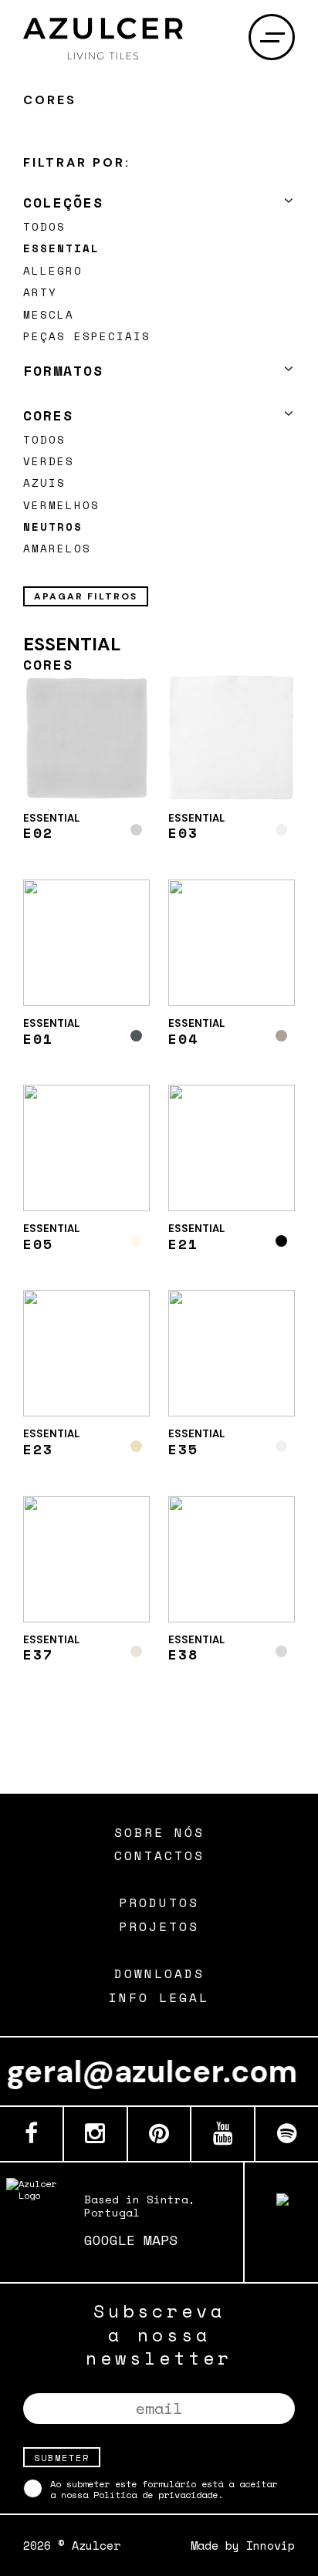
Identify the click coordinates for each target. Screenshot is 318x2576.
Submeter (62, 2457)
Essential (61, 248)
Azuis (44, 483)
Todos (44, 226)
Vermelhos (61, 505)
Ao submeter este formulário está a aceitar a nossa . (164, 2488)
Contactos (159, 1856)
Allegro (53, 270)
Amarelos (57, 548)
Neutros (53, 527)
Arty (40, 292)
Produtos (159, 1903)
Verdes (49, 461)
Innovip (271, 2545)
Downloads (159, 1974)
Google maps (131, 2240)
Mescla (49, 314)
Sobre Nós (159, 1833)
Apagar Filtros (86, 596)
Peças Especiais (87, 336)
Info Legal (159, 1998)
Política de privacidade (156, 2495)
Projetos (159, 1927)
